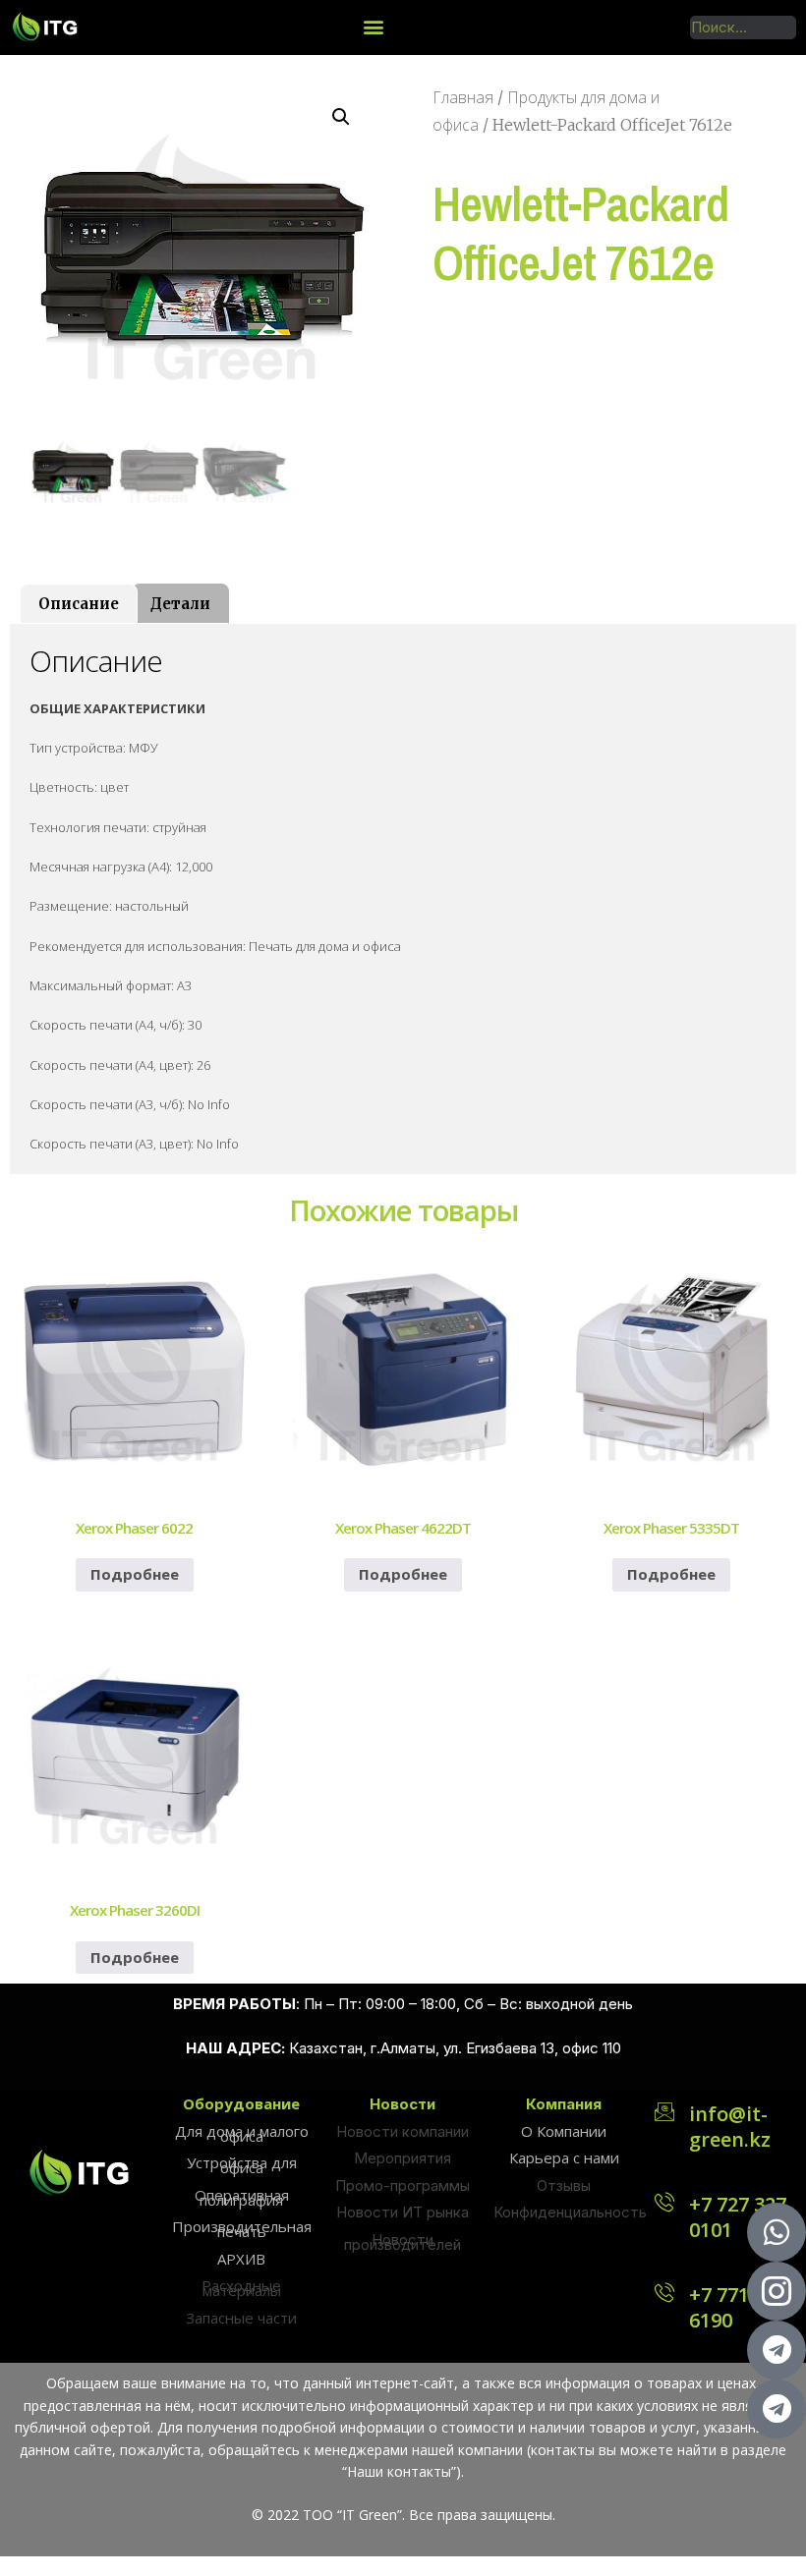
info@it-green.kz (730, 2127)
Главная (463, 97)
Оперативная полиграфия (242, 2197)
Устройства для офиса (242, 2165)
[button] (373, 26)
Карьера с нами (564, 2157)
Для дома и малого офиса (242, 2133)
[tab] (79, 604)
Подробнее (135, 1574)
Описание (79, 604)
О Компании (564, 2131)
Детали (180, 604)
